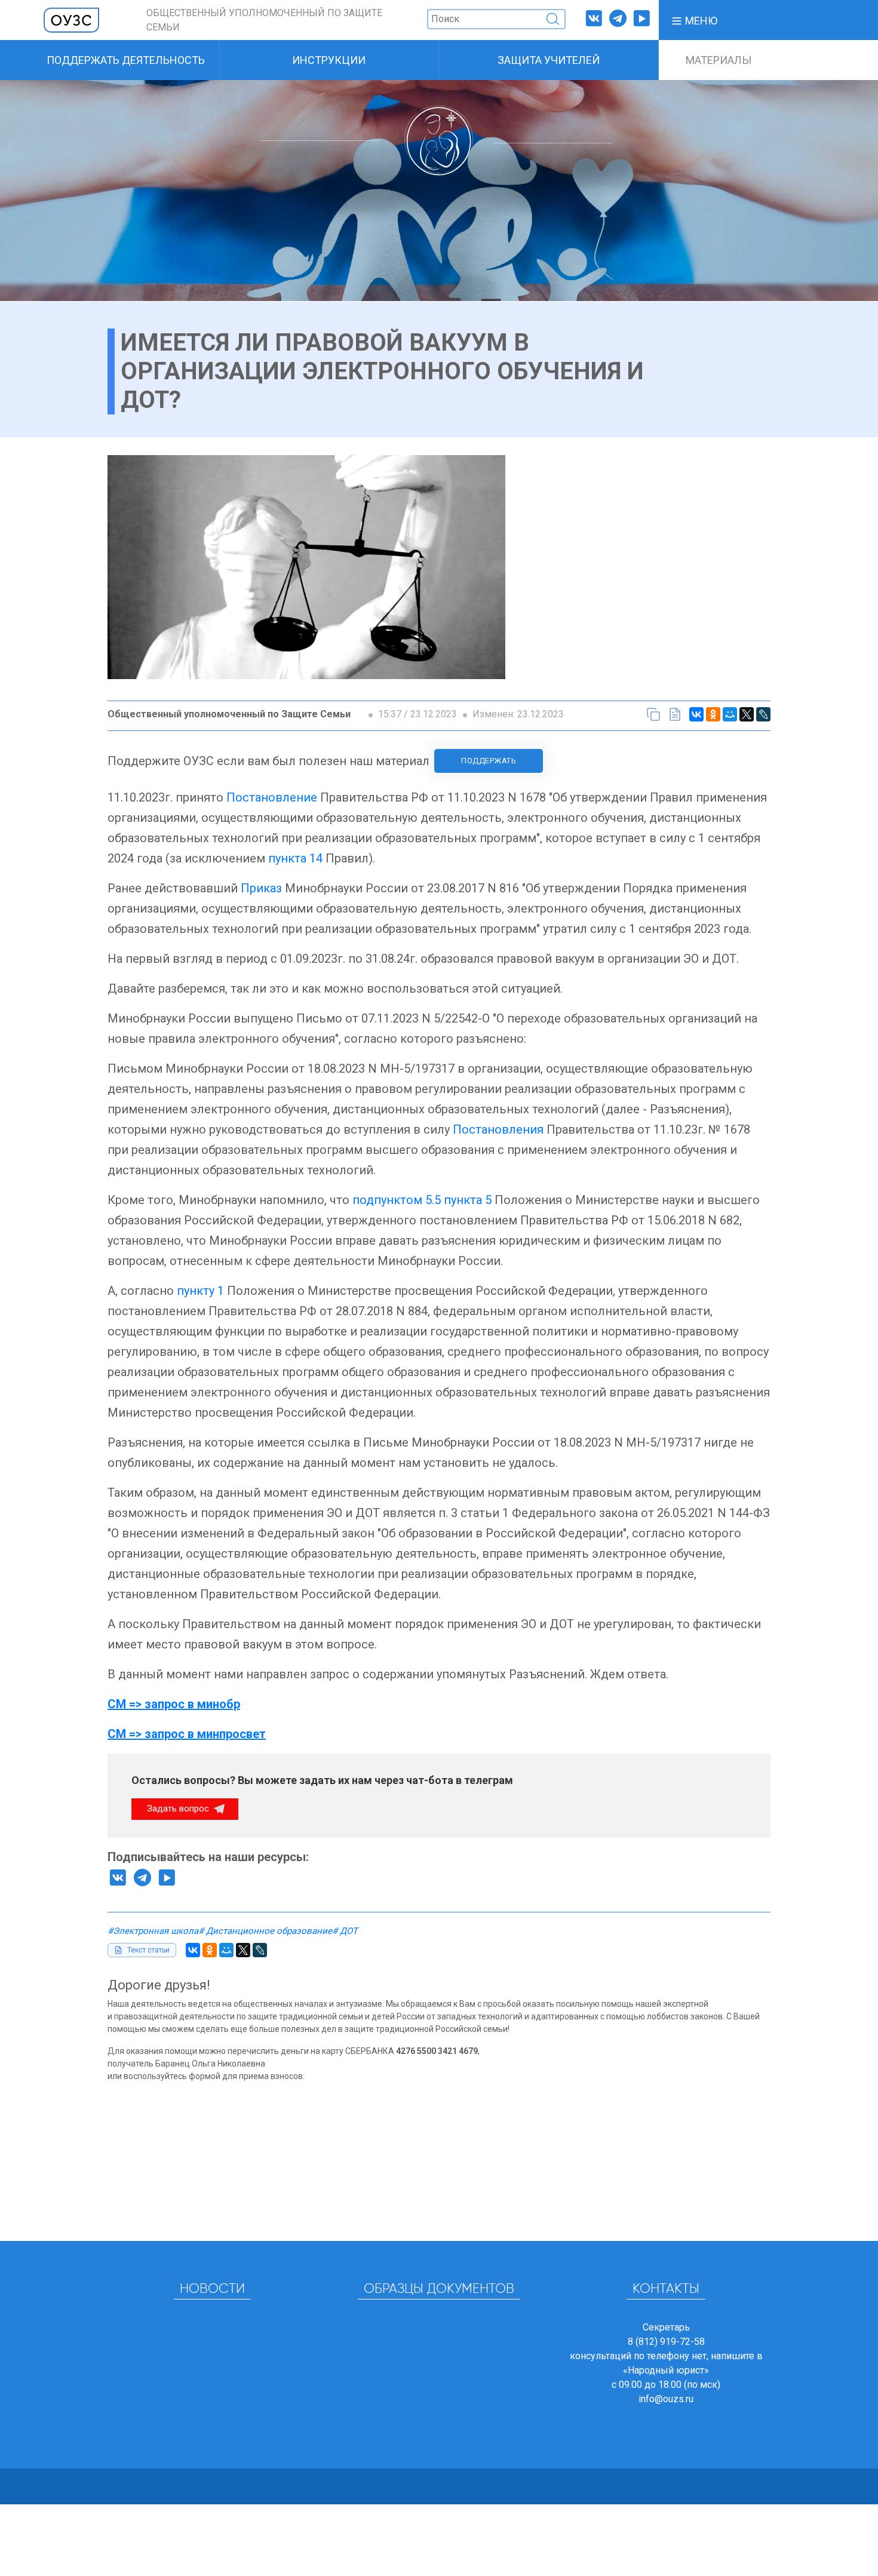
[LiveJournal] (763, 714)
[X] (747, 714)
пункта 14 (295, 858)
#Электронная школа (153, 1931)
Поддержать (489, 761)
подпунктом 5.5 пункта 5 (422, 1200)
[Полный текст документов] (675, 714)
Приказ (261, 888)
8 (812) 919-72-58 (666, 2342)
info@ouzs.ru (666, 2399)
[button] (694, 20)
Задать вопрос (179, 1809)
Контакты (666, 2289)
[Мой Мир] (730, 714)
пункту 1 (200, 1291)
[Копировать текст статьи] (653, 714)
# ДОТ (345, 1931)
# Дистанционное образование (265, 1931)
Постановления (498, 1129)
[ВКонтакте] (696, 714)
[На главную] (72, 19)
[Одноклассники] (713, 714)
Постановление (272, 797)
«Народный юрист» (666, 2370)
